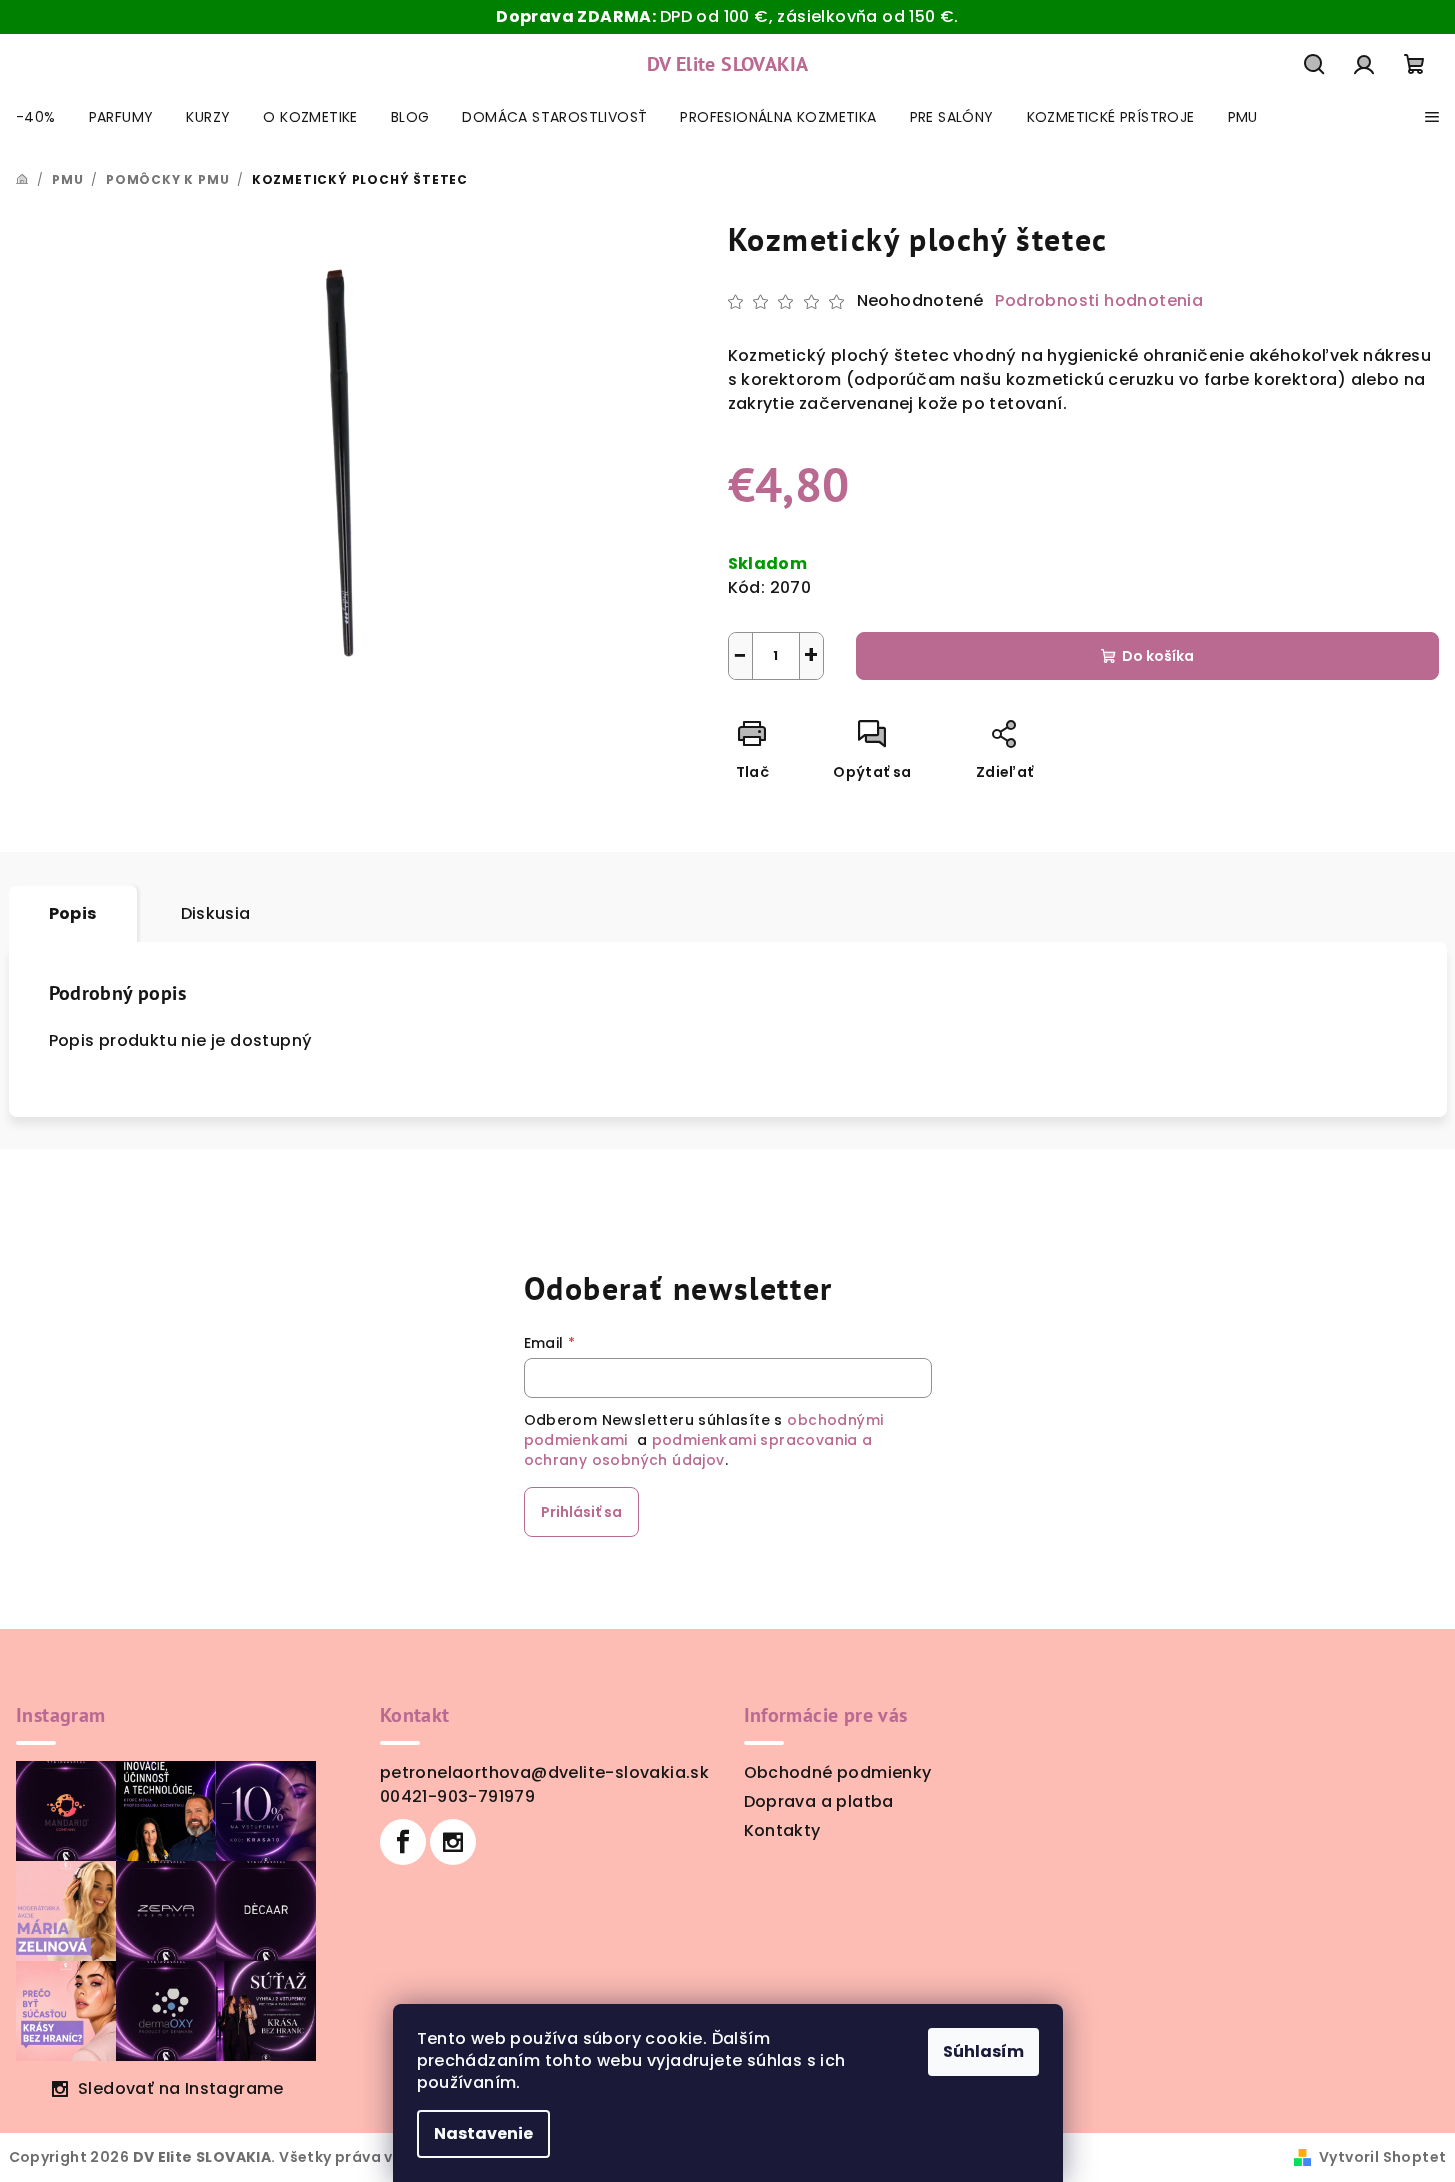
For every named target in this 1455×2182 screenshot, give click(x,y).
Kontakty (782, 1830)
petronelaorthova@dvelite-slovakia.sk (544, 1772)
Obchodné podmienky (838, 1772)
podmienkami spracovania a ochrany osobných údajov (698, 1450)
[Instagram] (453, 1842)
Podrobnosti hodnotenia (1099, 301)
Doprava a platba (819, 1801)
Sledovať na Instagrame (181, 2088)
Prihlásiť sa (581, 1512)
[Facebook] (403, 1842)
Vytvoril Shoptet (1382, 2157)
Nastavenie (483, 2133)
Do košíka (1158, 656)
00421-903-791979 (457, 1796)
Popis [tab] (73, 913)
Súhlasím (983, 2051)
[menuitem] (36, 117)
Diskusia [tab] (216, 913)
